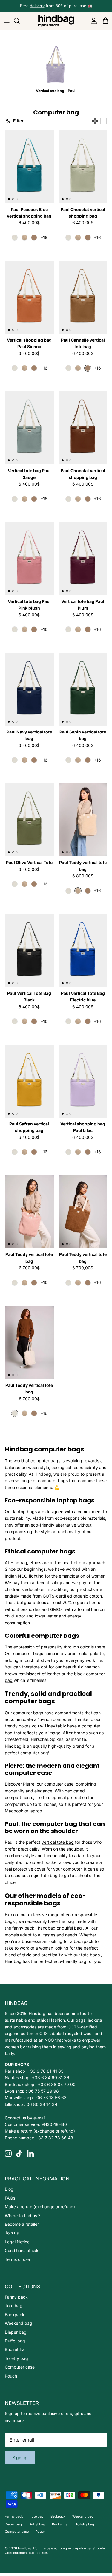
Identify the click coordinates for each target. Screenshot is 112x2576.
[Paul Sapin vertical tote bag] (83, 689)
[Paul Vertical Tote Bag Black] (29, 951)
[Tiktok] (19, 2154)
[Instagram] (8, 2154)
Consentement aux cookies (26, 2553)
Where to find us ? (23, 2216)
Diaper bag (16, 2332)
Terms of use (17, 2259)
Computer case (20, 2367)
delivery (37, 6)
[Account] (92, 21)
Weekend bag (19, 2323)
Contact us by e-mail (25, 2118)
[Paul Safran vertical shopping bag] (29, 1081)
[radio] (15, 238)
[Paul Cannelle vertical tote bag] (83, 297)
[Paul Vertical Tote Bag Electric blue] (83, 951)
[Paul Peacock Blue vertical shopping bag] (29, 167)
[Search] (20, 21)
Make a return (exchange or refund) (40, 2131)
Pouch (11, 2376)
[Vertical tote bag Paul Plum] (83, 559)
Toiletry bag (16, 2358)
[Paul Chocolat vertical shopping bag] (83, 167)
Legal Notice (17, 2242)
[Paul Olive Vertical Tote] (29, 820)
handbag (47, 1928)
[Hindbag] (56, 21)
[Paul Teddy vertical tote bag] (83, 820)
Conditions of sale (22, 2250)
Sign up (20, 2458)
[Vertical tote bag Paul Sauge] (29, 428)
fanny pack (23, 1928)
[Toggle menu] (7, 21)
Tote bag (14, 2306)
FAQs (10, 2198)
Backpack (15, 2314)
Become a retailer (22, 2224)
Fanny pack (16, 2297)
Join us (12, 2233)
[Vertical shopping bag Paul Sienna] (29, 297)
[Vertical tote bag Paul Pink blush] (29, 559)
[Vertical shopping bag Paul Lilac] (83, 1081)
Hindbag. (25, 2548)
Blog (9, 2189)
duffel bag (72, 1928)
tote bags (90, 1955)
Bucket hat (15, 2349)
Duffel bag (15, 2341)
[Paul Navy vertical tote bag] (29, 689)
